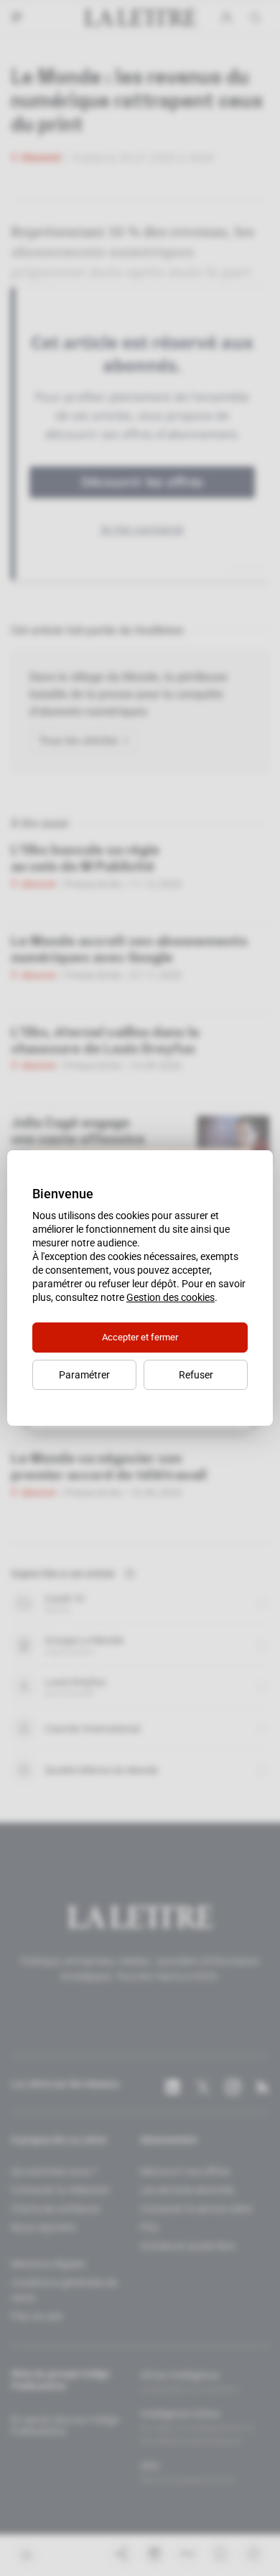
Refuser (196, 1375)
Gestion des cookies (171, 1297)
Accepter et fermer (140, 1337)
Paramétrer (84, 1375)
